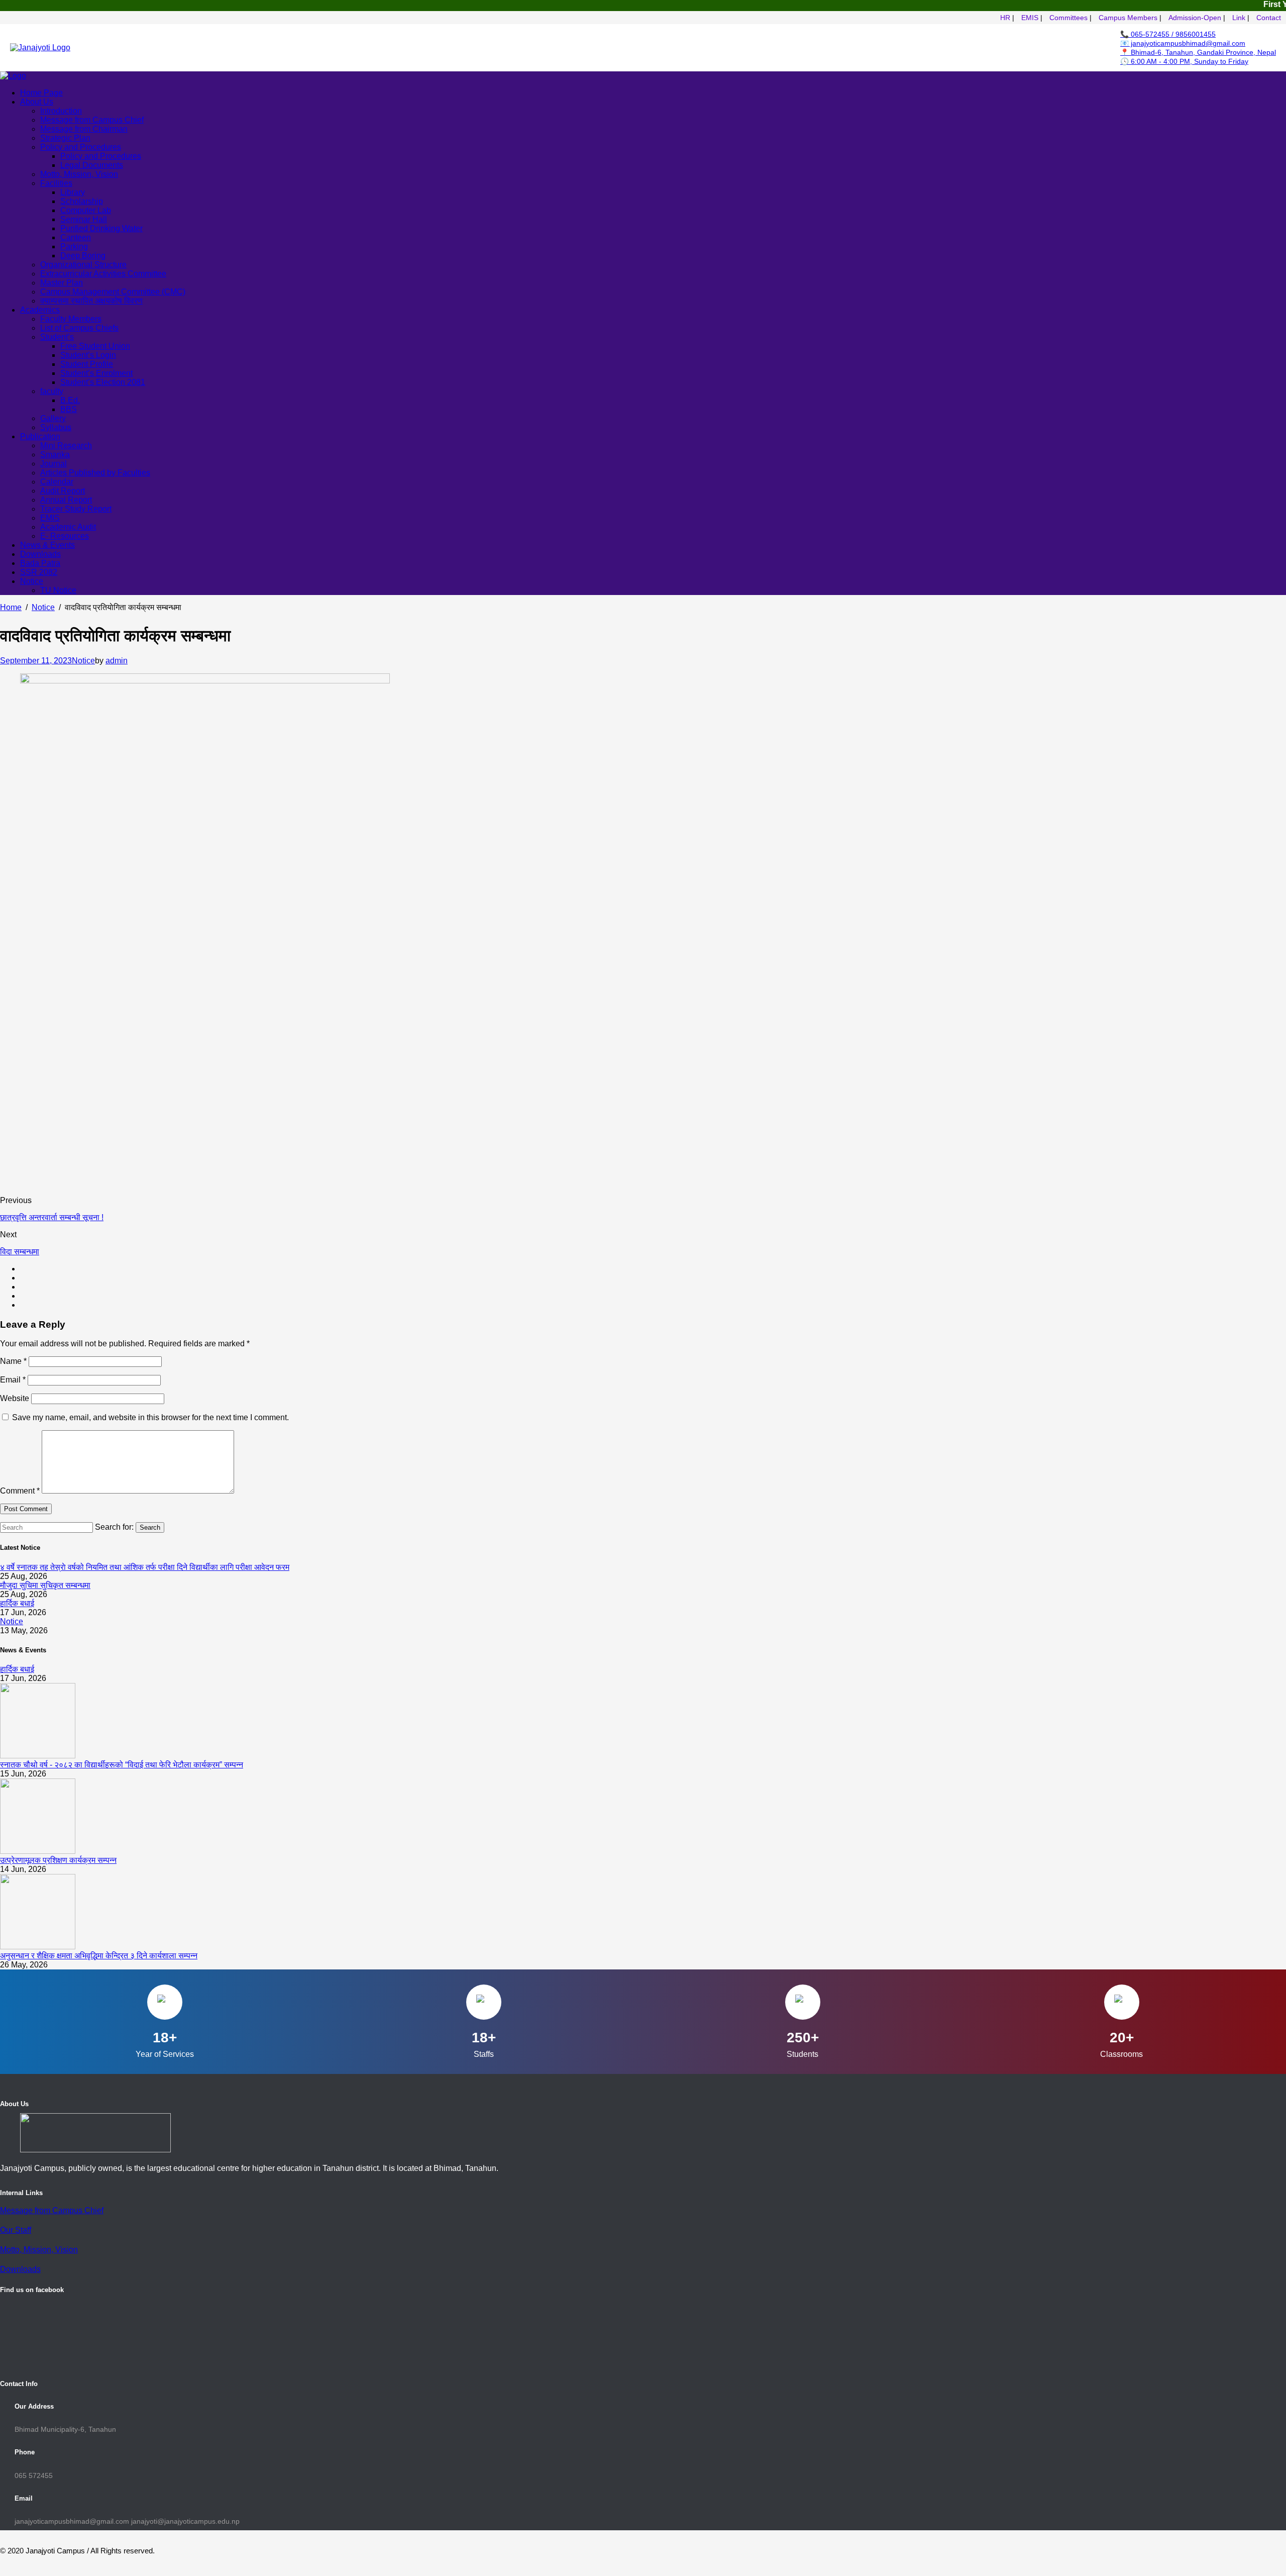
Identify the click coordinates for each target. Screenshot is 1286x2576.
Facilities (56, 183)
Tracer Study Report (76, 509)
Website (15, 1398)
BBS (69, 409)
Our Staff (16, 2230)
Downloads (20, 2269)
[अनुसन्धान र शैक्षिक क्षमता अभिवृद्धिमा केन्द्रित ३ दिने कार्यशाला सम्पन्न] (38, 1947)
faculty (52, 391)
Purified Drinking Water (101, 228)
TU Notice (58, 590)
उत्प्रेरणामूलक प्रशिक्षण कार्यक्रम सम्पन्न (58, 1860)
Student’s (57, 337)
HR (1005, 18)
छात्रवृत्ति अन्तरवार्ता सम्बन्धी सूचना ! (52, 1217)
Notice (32, 581)
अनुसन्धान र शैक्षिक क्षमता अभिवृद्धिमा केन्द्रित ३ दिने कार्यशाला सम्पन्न (99, 1956)
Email (13, 1380)
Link (1239, 18)
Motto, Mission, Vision (79, 174)
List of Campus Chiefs (79, 328)
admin (117, 661)
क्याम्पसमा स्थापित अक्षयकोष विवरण (91, 301)
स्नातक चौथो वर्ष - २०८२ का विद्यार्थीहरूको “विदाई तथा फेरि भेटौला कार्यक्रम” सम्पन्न (122, 1765)
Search (150, 1527)
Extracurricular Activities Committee (103, 274)
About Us (37, 102)
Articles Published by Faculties (95, 473)
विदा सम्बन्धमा (20, 1252)
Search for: (114, 1527)
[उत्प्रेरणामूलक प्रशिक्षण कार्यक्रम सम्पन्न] (38, 1851)
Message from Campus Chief (52, 2210)
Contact (1269, 18)
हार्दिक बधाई (17, 1603)
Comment (20, 1491)
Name (13, 1361)
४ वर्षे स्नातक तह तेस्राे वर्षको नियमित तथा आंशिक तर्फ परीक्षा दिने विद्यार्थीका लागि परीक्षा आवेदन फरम (145, 1567)
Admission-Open (1195, 18)
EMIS (1030, 18)
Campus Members (1128, 18)
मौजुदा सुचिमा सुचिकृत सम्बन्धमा (45, 1585)
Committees (1068, 18)
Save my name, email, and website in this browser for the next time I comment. (150, 1417)
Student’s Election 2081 (103, 382)
